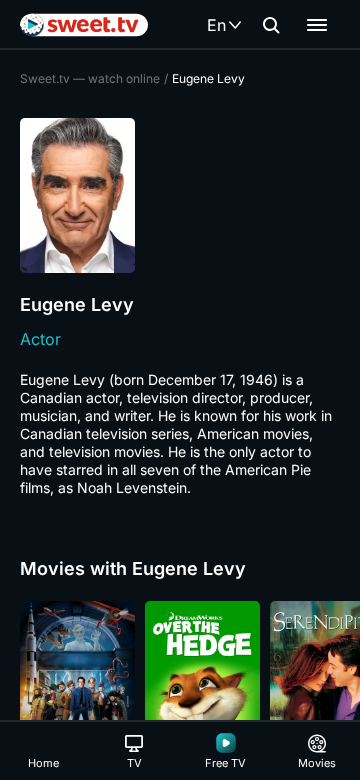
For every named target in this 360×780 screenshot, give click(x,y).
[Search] (271, 25)
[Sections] (317, 25)
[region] (180, 687)
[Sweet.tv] (84, 25)
